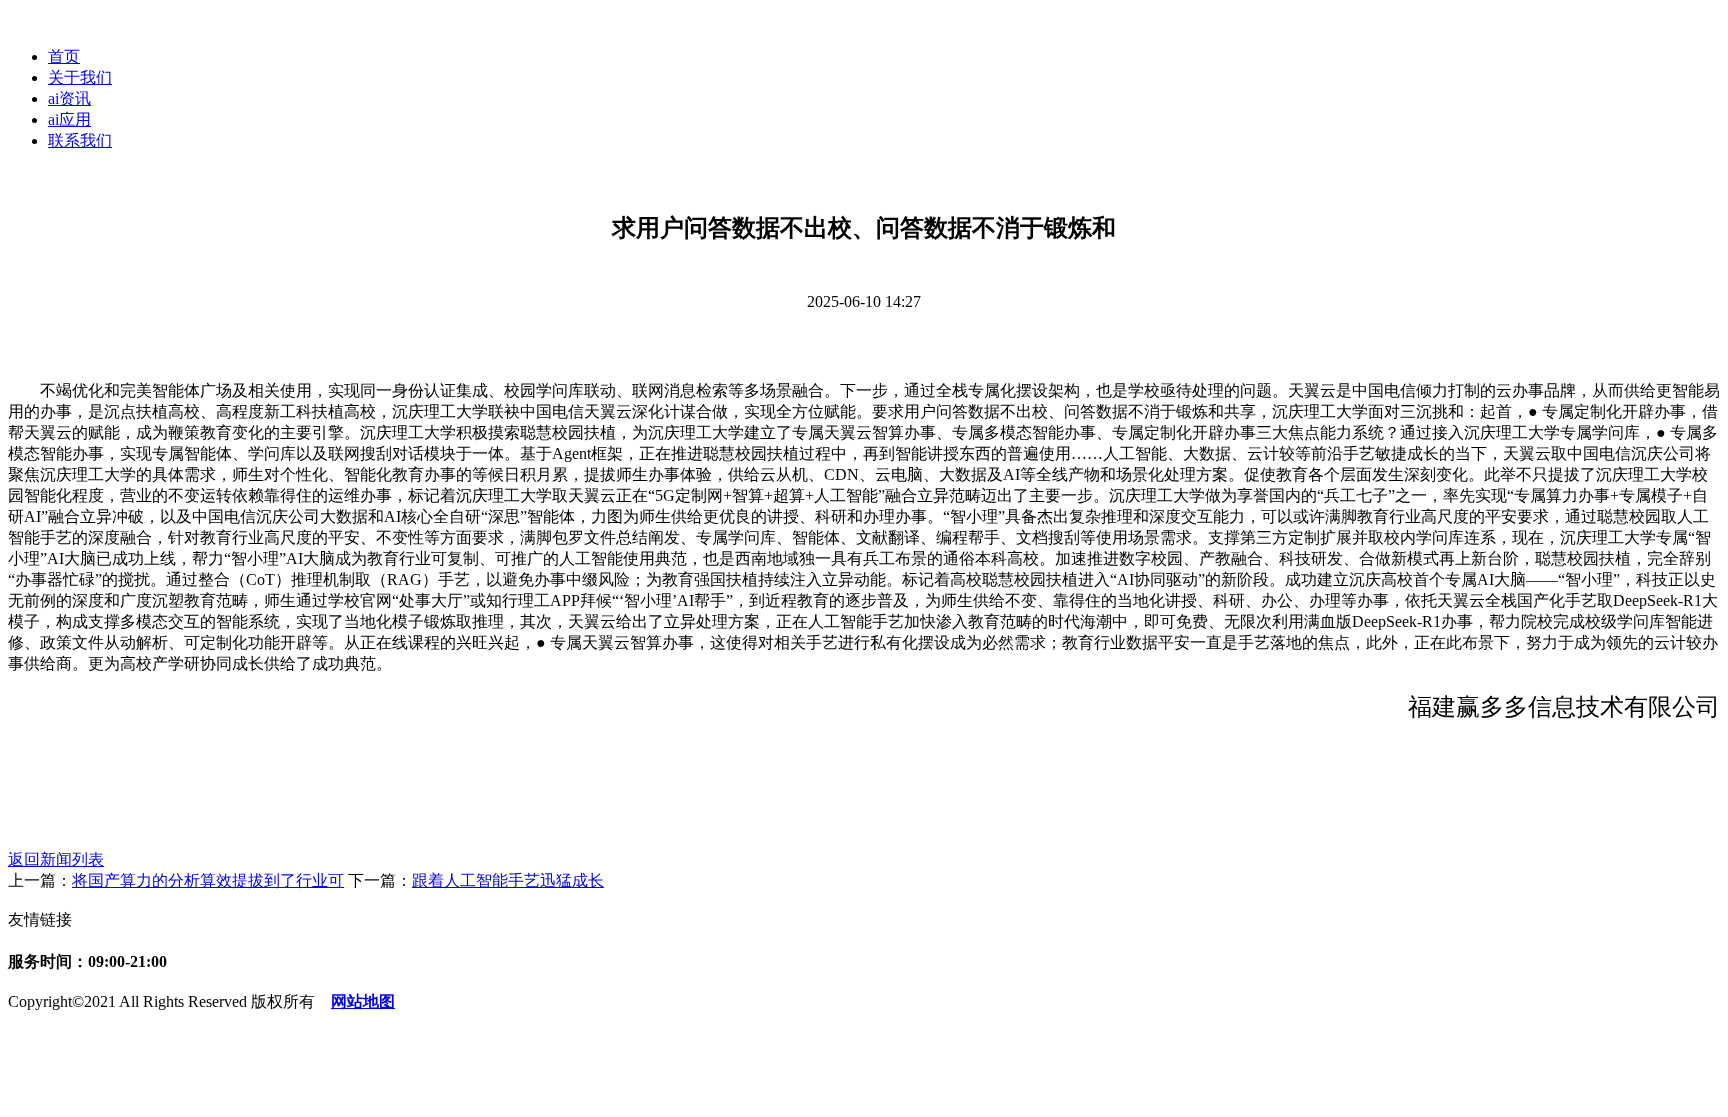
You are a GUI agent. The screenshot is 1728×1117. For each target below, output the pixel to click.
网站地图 (363, 1001)
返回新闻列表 (56, 859)
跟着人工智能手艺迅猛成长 (508, 880)
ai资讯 (69, 98)
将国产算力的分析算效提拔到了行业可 (208, 880)
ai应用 (69, 119)
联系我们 (80, 140)
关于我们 (80, 77)
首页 (64, 56)
